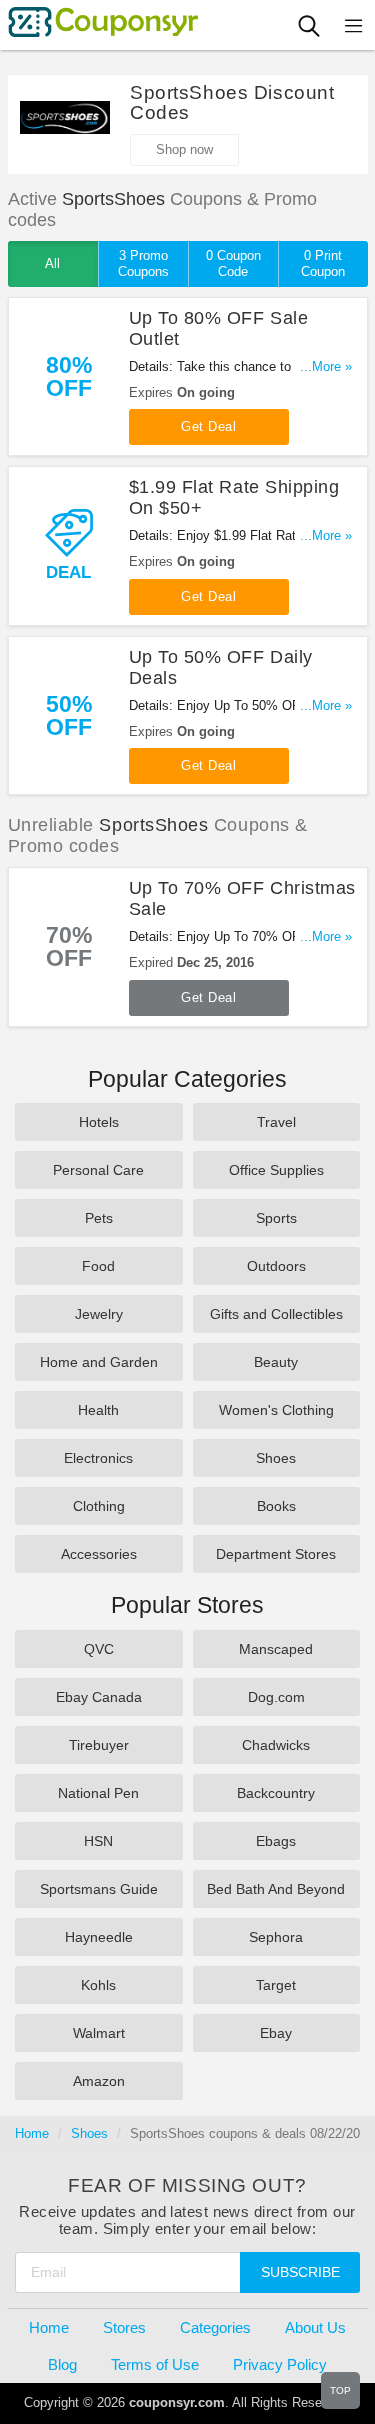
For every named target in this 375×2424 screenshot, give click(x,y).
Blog (62, 2364)
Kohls (98, 1985)
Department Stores (276, 1554)
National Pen (98, 1793)
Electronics (98, 1458)
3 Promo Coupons (143, 263)
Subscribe (300, 2272)
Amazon (99, 2081)
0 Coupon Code (233, 263)
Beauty (276, 1362)
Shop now (184, 149)
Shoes (276, 1458)
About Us (315, 2327)
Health (98, 1410)
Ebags (276, 1841)
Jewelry (99, 1314)
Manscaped (276, 1649)
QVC (99, 1649)
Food (98, 1266)
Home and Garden (99, 1362)
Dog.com (276, 1697)
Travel (276, 1122)
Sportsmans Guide (99, 1889)
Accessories (99, 1554)
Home (32, 2133)
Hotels (99, 1122)
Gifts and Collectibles (276, 1314)
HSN (98, 1841)
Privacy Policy (280, 2364)
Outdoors (276, 1266)
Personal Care (98, 1170)
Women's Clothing (276, 1410)
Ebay (276, 2033)
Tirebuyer (99, 1745)
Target (276, 1985)
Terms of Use (155, 2364)
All (52, 263)
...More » (326, 366)
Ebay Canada (99, 1697)
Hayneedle (99, 1937)
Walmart (99, 2033)
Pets (99, 1218)
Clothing (99, 1506)
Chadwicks (276, 1745)
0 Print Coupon (323, 263)
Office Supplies (276, 1170)
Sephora (276, 1937)
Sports (276, 1218)
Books (276, 1506)
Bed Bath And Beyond (276, 1889)
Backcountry (276, 1793)
